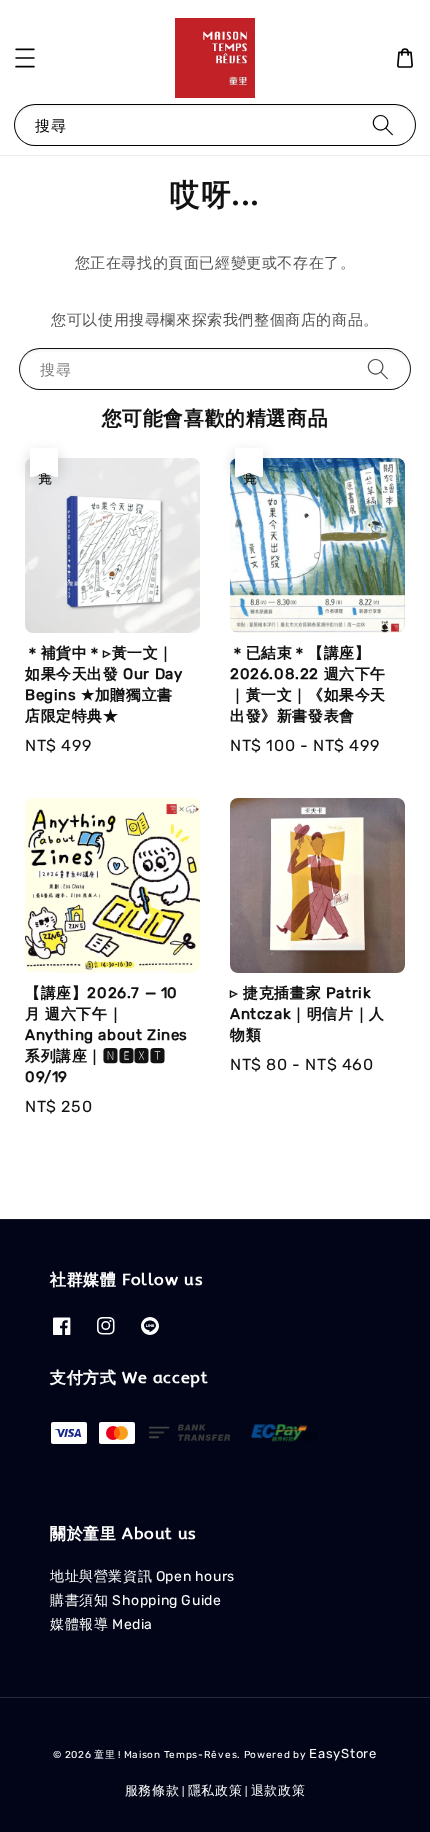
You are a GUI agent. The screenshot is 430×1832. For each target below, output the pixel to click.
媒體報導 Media (101, 1624)
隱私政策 (215, 1790)
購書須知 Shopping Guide (135, 1600)
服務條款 (152, 1790)
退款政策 (278, 1790)
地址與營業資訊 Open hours (142, 1576)
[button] (25, 58)
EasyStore (342, 1753)
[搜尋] (383, 124)
